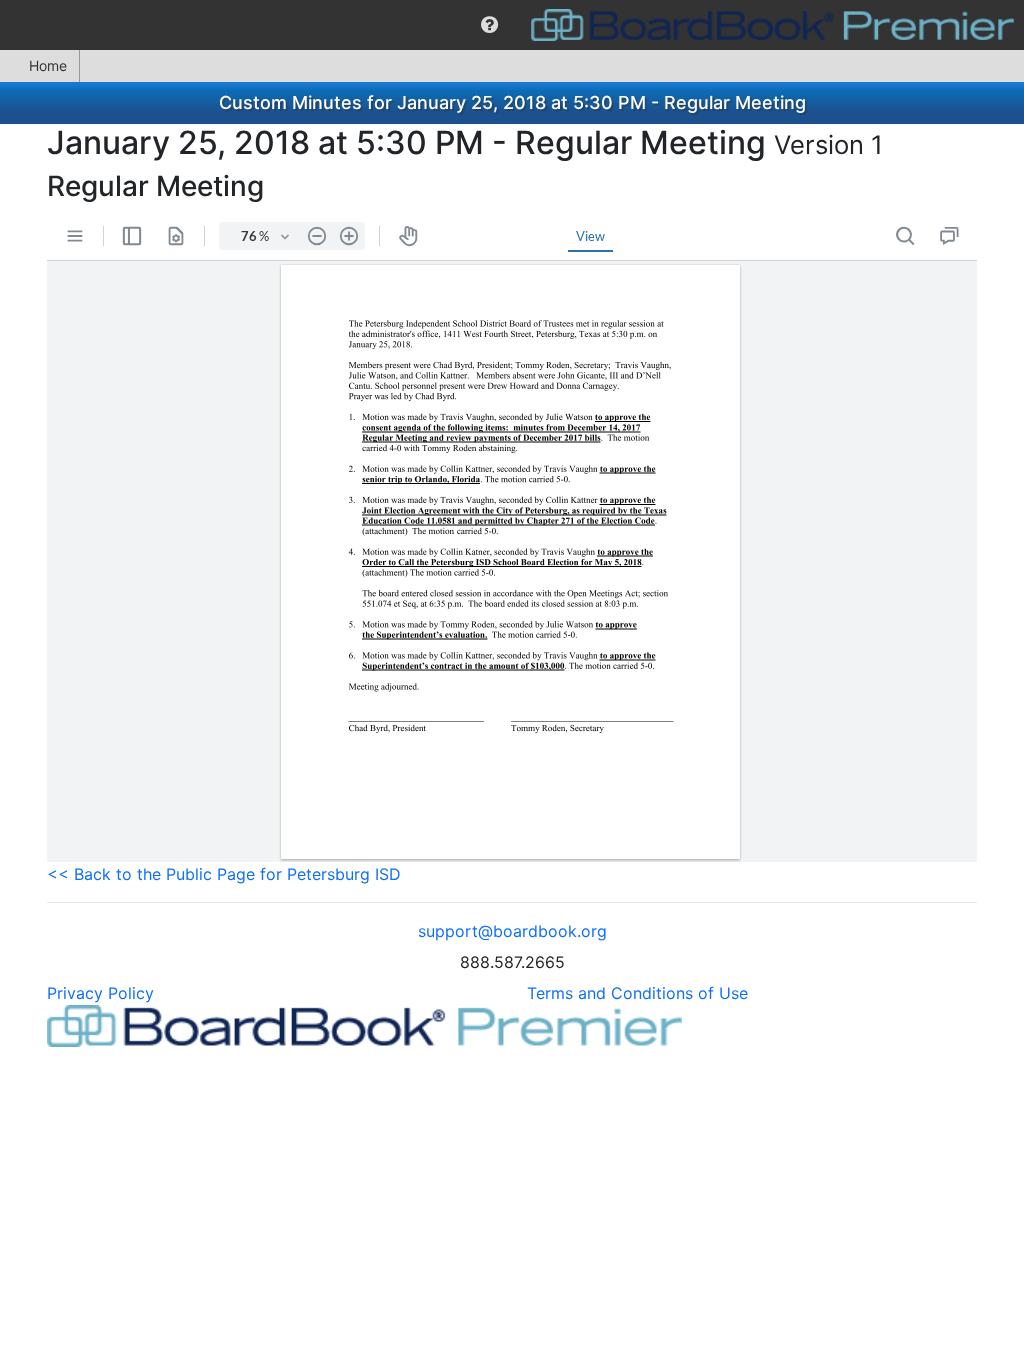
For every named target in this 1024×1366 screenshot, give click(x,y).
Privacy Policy (100, 993)
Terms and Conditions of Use (637, 993)
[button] (489, 25)
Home (48, 65)
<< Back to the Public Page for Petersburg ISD (224, 874)
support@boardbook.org (512, 931)
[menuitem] (489, 25)
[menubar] (512, 25)
